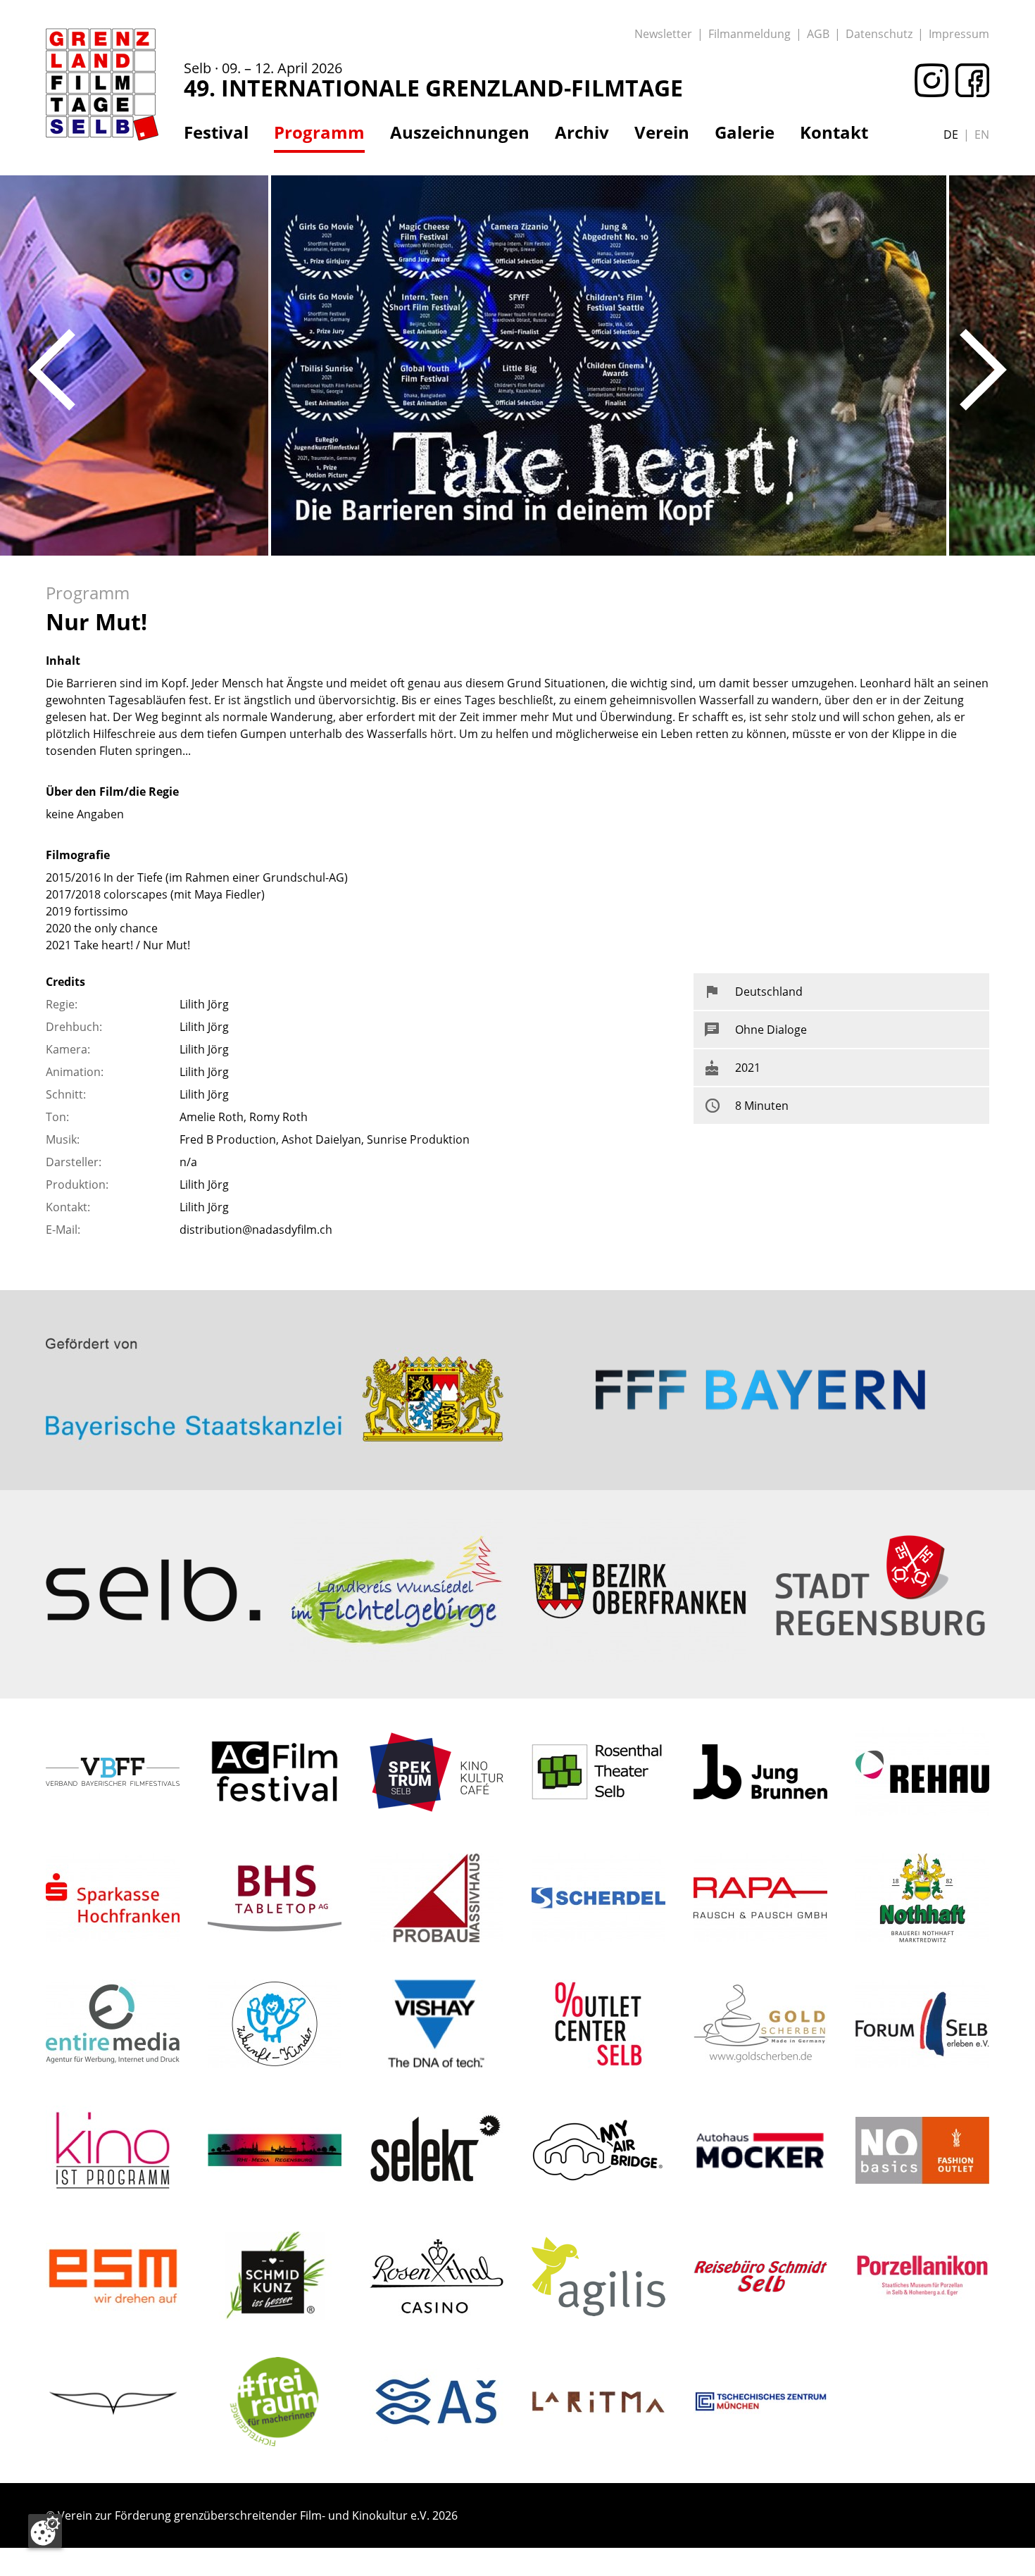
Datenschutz (879, 34)
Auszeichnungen (460, 132)
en (982, 135)
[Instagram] (928, 80)
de (951, 135)
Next (983, 370)
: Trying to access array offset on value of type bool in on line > (275, 1335)
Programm (319, 132)
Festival (216, 132)
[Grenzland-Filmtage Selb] (102, 85)
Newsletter (663, 34)
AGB (818, 34)
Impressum (959, 34)
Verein (662, 132)
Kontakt (834, 132)
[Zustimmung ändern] (45, 2531)
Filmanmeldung (749, 34)
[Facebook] (969, 80)
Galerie (745, 132)
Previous (52, 370)
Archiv (582, 132)
